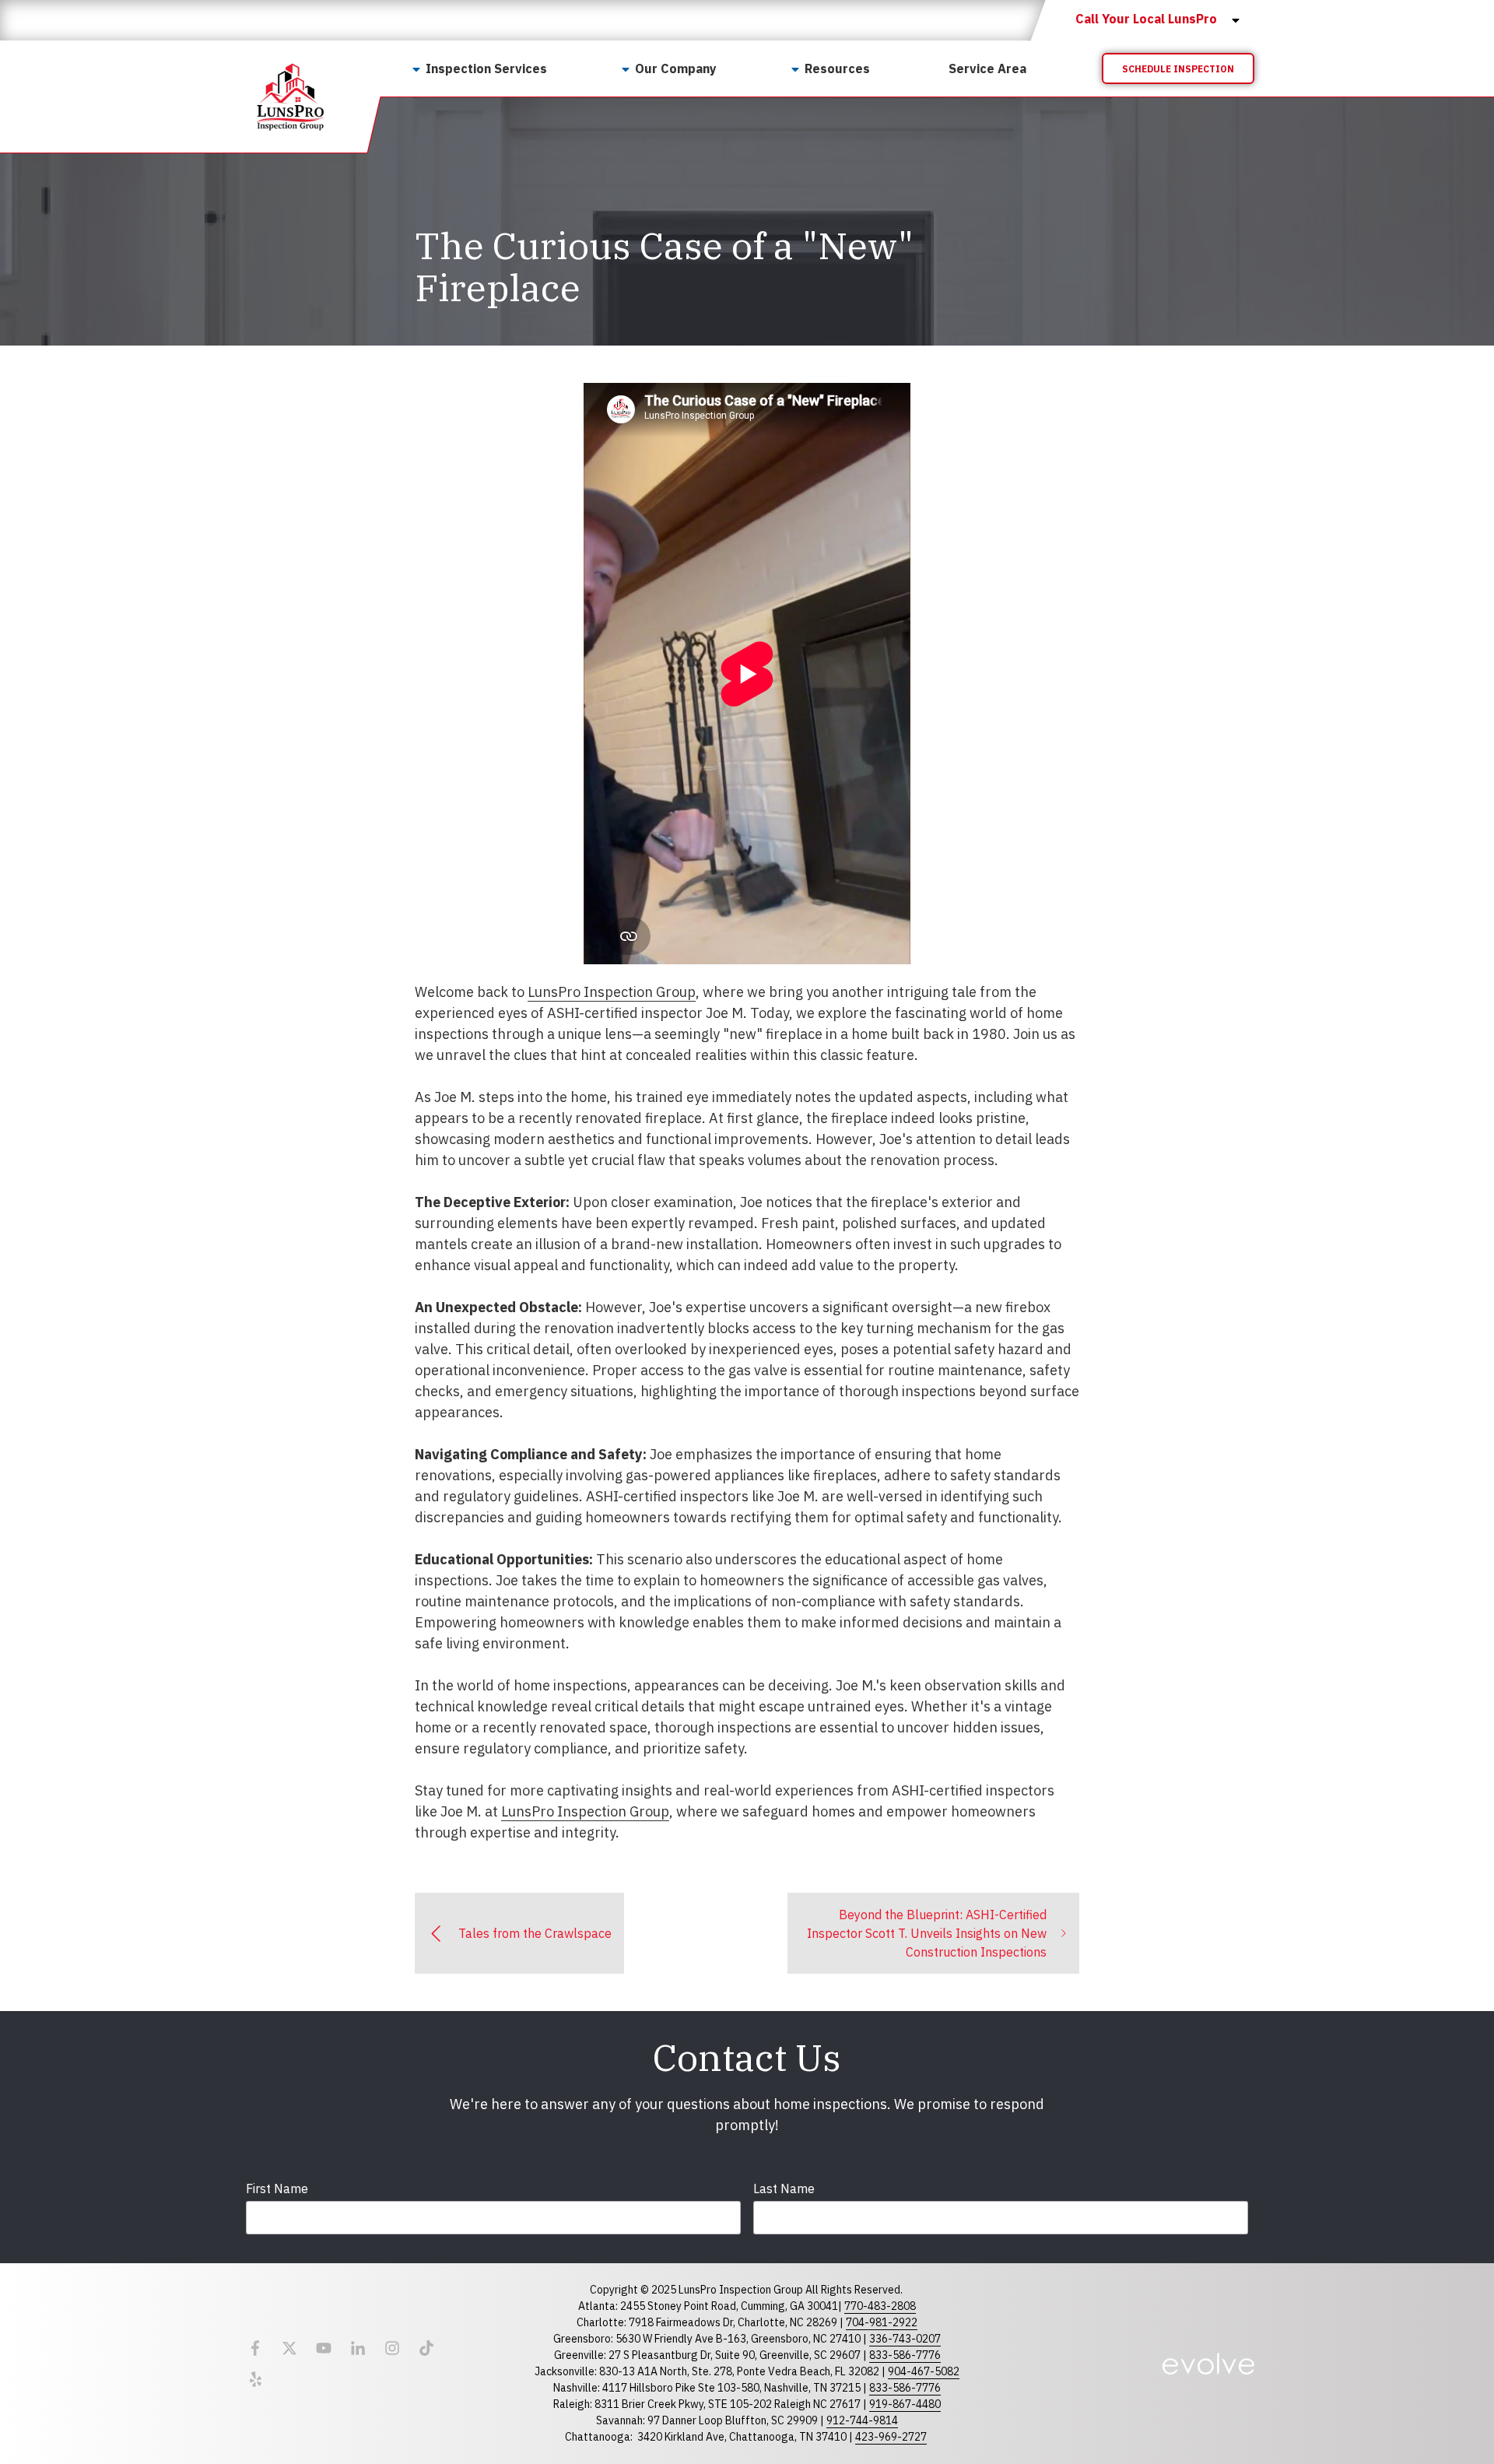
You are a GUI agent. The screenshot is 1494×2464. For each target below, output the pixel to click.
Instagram (392, 2348)
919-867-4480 (905, 2404)
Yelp (255, 2379)
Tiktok (426, 2348)
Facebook (255, 2348)
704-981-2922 (882, 2322)
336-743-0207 (905, 2339)
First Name (277, 2188)
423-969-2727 (891, 2437)
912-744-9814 (862, 2420)
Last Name (784, 2188)
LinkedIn (358, 2348)
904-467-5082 (924, 2371)
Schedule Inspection (1178, 69)
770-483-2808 (880, 2306)
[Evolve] (1208, 2364)
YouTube (324, 2348)
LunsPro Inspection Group (612, 992)
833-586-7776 (905, 2355)
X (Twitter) (289, 2348)
